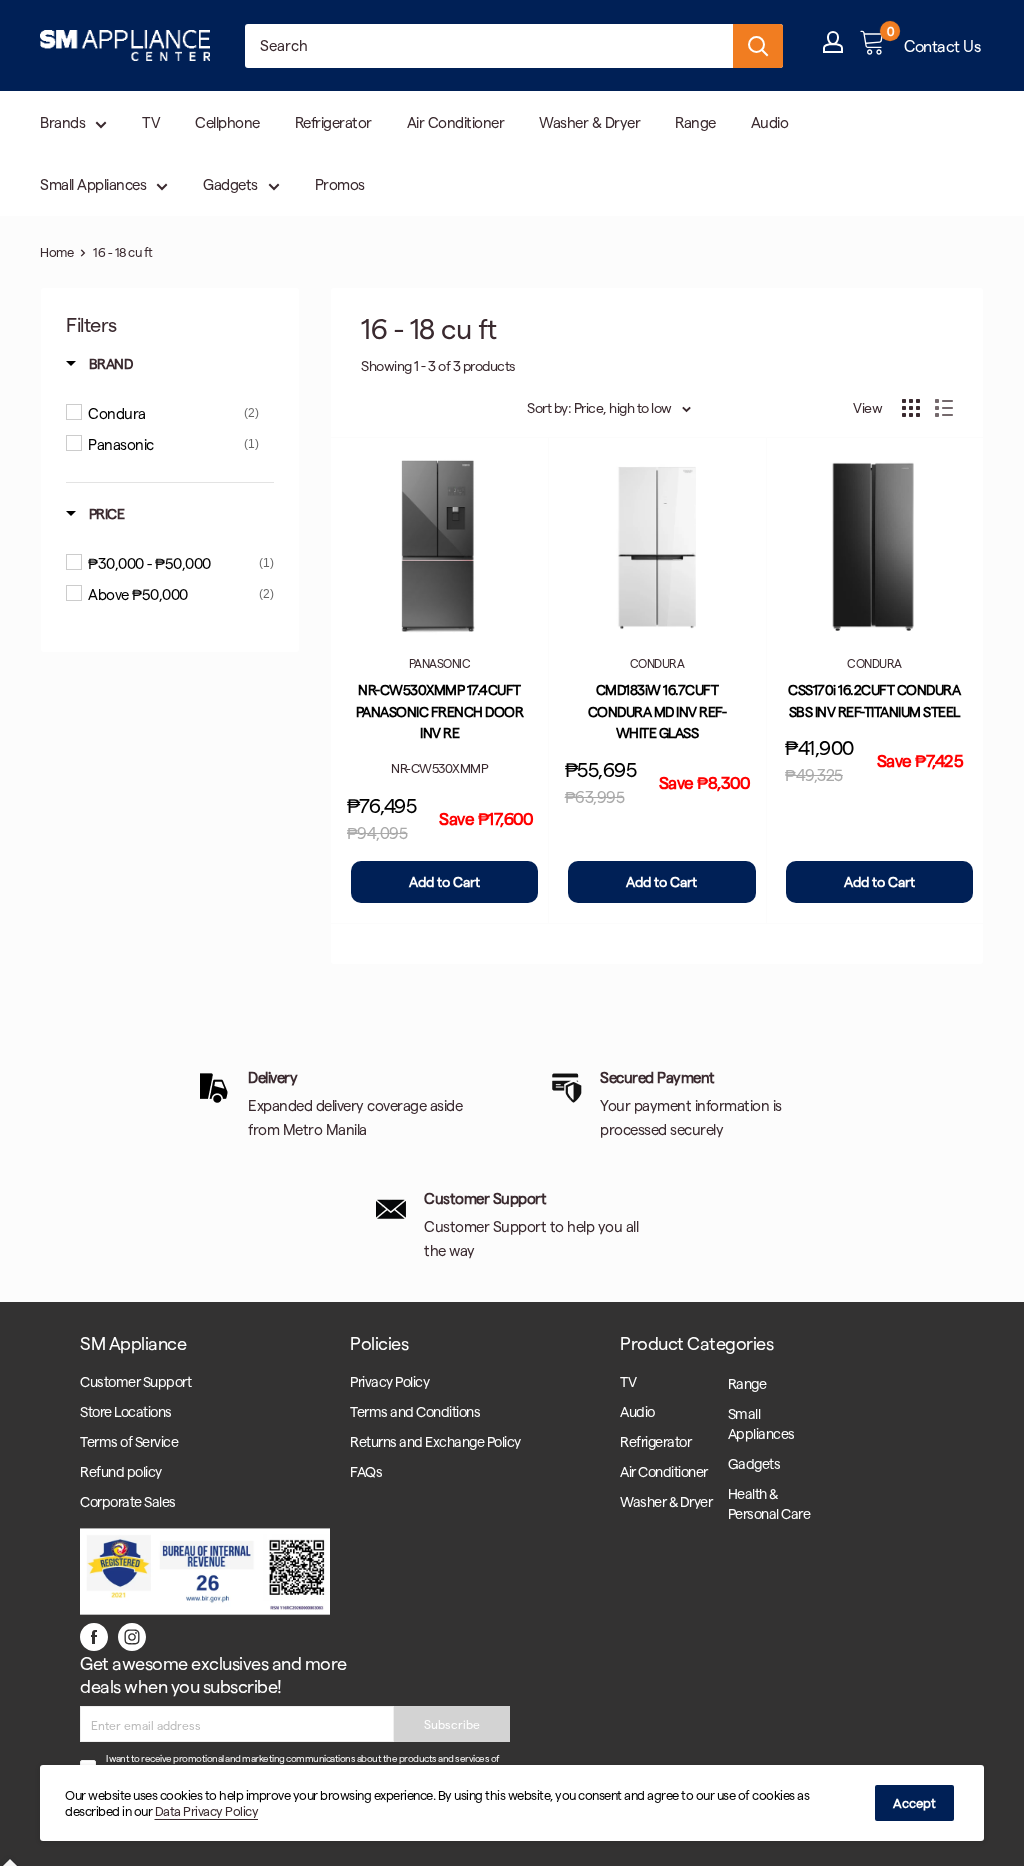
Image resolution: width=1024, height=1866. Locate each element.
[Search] (758, 46)
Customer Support (135, 1381)
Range (695, 122)
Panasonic (440, 663)
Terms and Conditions (415, 1411)
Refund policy (121, 1471)
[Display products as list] (944, 408)
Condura (657, 663)
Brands (62, 122)
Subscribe (452, 1724)
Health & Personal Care (769, 1503)
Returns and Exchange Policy (435, 1441)
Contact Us (942, 45)
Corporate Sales (128, 1501)
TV (151, 122)
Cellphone (227, 122)
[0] (873, 46)
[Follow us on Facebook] (94, 1636)
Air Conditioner (456, 122)
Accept (914, 1802)
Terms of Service (129, 1441)
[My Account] (833, 46)
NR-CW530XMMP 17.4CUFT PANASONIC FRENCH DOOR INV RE (440, 711)
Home (56, 251)
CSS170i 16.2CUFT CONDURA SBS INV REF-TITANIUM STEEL (874, 700)
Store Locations (126, 1411)
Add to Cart (444, 881)
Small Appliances (93, 184)
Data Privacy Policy (207, 1810)
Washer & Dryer (589, 122)
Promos (340, 184)
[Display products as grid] (911, 408)
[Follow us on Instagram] (132, 1636)
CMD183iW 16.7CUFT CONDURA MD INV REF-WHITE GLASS (657, 711)
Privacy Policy (389, 1381)
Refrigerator (333, 122)
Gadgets (230, 184)
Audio (770, 122)
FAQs (366, 1471)
